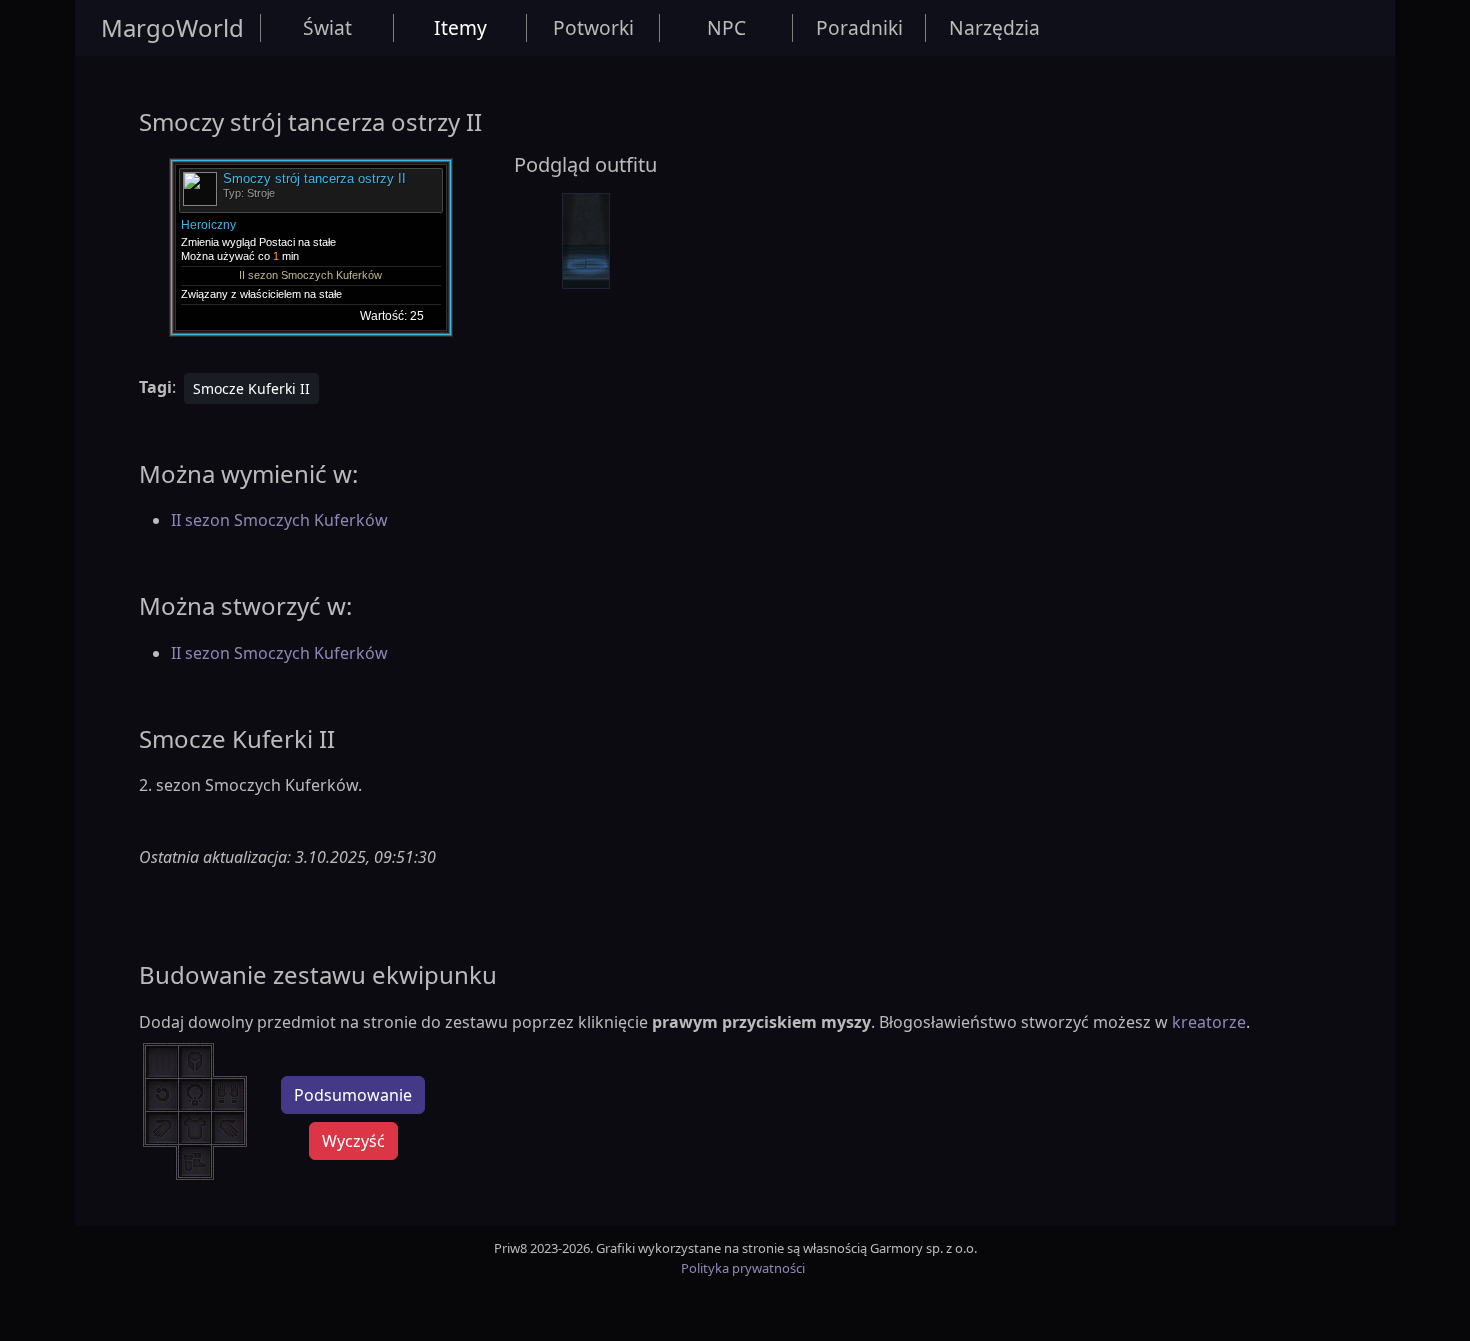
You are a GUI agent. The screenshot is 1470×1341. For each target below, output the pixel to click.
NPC (726, 27)
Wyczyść (353, 1141)
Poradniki (859, 27)
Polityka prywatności (743, 1268)
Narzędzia (994, 27)
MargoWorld (172, 27)
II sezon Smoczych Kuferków (279, 520)
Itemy (460, 27)
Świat (327, 27)
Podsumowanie (353, 1095)
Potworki (593, 27)
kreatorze (1209, 1022)
